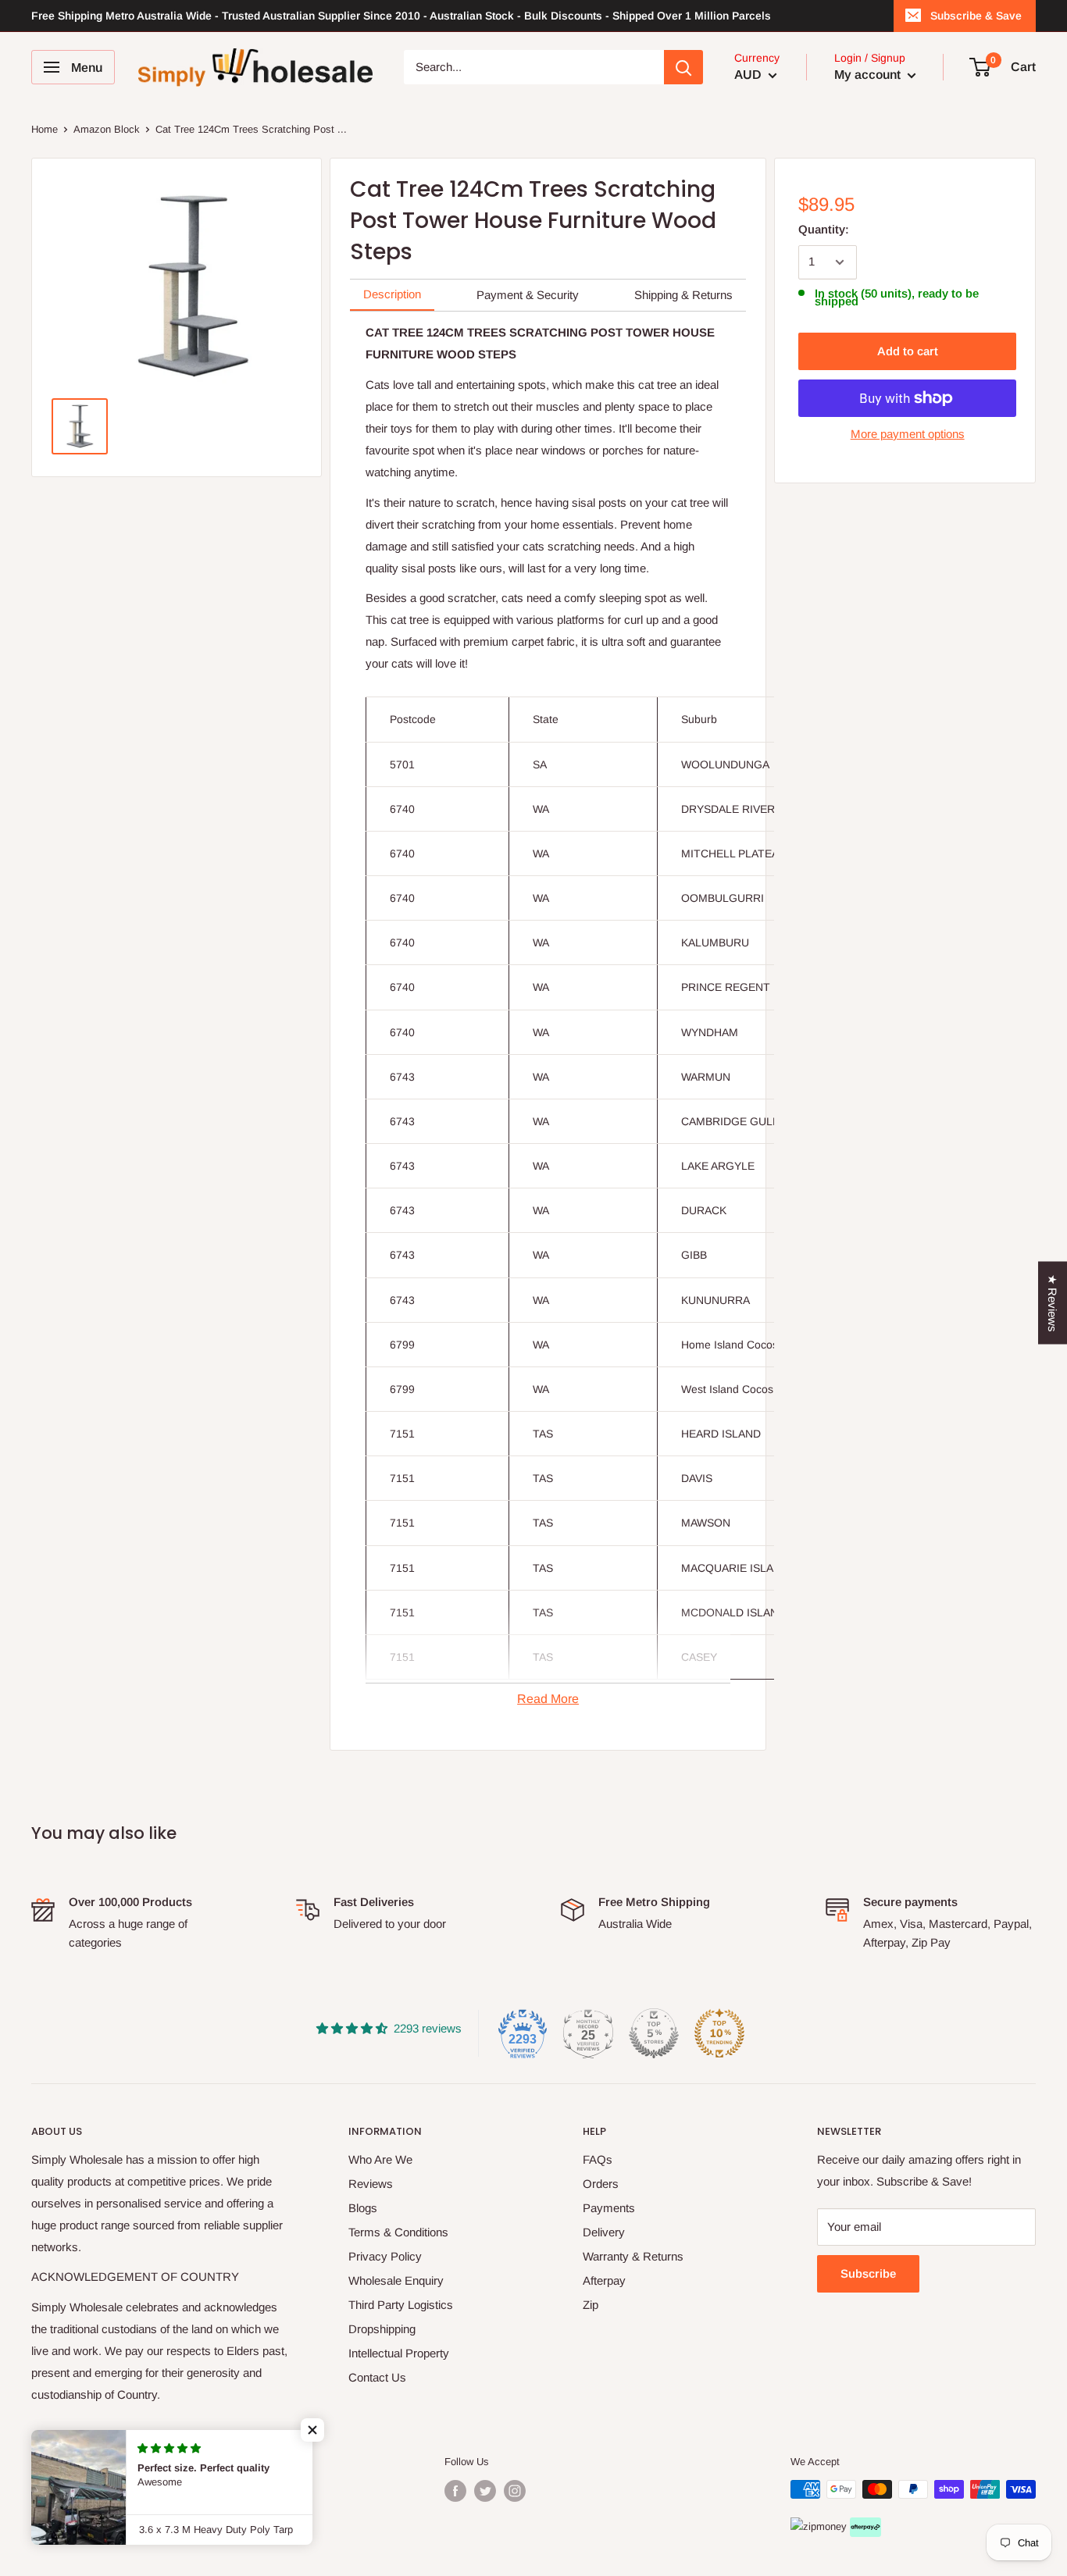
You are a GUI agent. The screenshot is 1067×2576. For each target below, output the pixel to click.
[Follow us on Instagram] (515, 2491)
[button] (312, 2430)
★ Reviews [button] (1053, 1302)
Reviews (371, 2184)
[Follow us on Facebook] (455, 2491)
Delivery (604, 2232)
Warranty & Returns (633, 2256)
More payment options (908, 434)
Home (45, 129)
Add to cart (908, 351)
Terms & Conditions (398, 2232)
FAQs (598, 2159)
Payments (609, 2208)
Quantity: (824, 229)
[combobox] (534, 67)
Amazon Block (107, 129)
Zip (591, 2305)
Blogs (363, 2208)
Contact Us (377, 2377)
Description (392, 294)
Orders (601, 2184)
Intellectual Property (399, 2353)
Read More (548, 1699)
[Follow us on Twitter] (485, 2491)
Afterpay (604, 2280)
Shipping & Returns (683, 295)
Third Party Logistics (401, 2305)
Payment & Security (528, 295)
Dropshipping (382, 2329)
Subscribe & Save (976, 16)
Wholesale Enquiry (396, 2280)
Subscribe (868, 2273)
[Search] (683, 67)
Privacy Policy (385, 2256)
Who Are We (380, 2159)
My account (869, 75)
